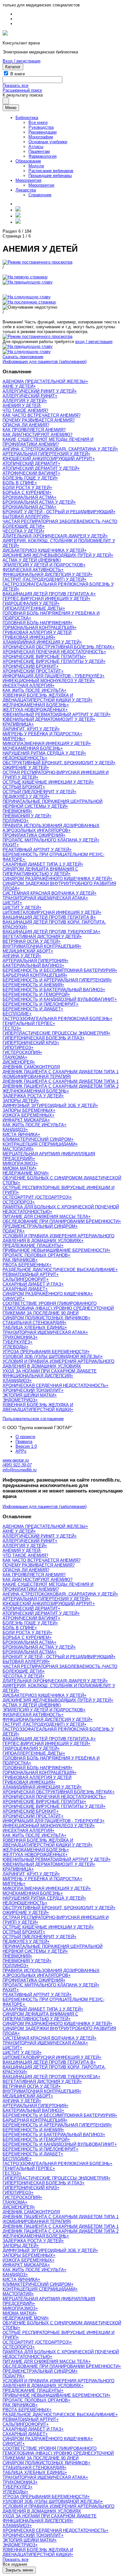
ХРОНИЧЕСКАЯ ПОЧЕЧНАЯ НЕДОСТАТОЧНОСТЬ (53, 652)
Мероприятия (28, 180)
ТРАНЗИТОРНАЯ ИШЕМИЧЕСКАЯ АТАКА (44, 898)
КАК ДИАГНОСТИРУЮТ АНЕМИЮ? (37, 435)
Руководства (41, 127)
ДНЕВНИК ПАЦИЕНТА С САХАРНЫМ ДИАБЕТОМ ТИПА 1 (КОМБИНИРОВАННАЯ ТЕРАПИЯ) (61, 1074)
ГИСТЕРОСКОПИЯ (21, 1052)
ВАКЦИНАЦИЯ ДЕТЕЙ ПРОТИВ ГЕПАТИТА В (48, 917)
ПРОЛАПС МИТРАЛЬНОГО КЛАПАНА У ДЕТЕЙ (50, 840)
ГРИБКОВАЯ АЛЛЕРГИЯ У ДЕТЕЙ (37, 632)
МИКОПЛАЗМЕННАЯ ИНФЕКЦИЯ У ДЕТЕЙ (46, 744)
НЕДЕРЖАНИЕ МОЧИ (25, 1173)
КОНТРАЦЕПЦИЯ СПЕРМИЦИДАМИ (39, 1144)
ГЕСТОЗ (11, 1028)
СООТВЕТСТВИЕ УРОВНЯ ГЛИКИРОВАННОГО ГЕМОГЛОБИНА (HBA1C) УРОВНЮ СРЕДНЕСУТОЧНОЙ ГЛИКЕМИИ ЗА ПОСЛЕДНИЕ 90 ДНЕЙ (58, 1308)
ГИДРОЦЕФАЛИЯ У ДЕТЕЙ (30, 604)
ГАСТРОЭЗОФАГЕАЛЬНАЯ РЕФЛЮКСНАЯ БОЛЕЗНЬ (56, 1019)
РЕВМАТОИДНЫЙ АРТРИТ (29, 1274)
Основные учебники (48, 142)
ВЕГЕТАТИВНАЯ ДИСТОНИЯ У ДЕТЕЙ (41, 937)
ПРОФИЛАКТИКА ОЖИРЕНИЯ (33, 835)
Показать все (16, 85)
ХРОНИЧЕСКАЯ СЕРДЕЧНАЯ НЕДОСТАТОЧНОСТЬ (54, 1386)
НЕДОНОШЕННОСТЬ (24, 758)
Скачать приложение (23, 357)
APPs (21, 1451)
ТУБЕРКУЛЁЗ (16, 1342)
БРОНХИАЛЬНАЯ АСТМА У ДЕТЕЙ (38, 502)
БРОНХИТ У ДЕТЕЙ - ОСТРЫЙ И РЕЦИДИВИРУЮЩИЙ (58, 512)
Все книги (38, 122)
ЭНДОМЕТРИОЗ (19, 1400)
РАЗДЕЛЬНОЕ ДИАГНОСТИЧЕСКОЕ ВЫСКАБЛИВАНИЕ (59, 1270)
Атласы (36, 147)
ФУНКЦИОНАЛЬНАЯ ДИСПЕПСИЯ (37, 1376)
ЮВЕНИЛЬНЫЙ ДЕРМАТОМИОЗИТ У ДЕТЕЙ (48, 719)
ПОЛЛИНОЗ (14, 821)
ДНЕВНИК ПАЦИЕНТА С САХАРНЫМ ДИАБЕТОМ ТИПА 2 (61, 1086)
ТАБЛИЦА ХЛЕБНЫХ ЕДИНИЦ (34, 1328)
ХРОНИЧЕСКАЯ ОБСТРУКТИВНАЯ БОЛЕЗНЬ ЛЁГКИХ (57, 647)
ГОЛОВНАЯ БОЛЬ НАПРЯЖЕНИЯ (36, 623)
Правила (24, 1441)
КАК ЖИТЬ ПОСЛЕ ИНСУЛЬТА (33, 690)
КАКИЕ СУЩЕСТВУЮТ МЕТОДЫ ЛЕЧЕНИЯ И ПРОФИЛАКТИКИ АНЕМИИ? (48, 442)
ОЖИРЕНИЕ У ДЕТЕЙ (25, 768)
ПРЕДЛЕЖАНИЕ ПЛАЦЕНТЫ (32, 1246)
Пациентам (39, 151)
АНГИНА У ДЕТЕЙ (21, 956)
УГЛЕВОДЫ (14, 1347)
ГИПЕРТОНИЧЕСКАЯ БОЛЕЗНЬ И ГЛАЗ (42, 1038)
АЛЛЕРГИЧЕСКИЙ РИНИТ (29, 396)
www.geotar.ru (16, 1460)
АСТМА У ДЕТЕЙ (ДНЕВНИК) (32, 560)
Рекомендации (42, 132)
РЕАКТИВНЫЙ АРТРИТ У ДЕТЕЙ (36, 850)
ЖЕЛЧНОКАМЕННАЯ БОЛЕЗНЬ (35, 705)
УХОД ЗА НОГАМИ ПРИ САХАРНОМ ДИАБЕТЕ (50, 1371)
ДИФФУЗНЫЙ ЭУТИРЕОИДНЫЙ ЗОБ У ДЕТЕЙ (49, 1106)
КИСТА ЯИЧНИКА (20, 1135)
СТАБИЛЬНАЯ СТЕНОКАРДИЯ (33, 1323)
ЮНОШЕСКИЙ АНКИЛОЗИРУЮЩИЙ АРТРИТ (47, 459)
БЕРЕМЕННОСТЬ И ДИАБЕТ (32, 1009)
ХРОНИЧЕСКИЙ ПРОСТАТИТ (32, 671)
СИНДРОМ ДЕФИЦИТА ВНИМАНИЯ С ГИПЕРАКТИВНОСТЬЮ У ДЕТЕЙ (40, 871)
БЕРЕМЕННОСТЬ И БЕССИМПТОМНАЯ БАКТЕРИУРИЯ (59, 970)
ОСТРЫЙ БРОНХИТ (23, 787)
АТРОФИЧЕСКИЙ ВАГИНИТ (30, 473)
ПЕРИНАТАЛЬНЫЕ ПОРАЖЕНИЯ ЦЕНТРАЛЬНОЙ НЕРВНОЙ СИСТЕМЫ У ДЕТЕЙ (52, 804)
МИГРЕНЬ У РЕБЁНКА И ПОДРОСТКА (41, 734)
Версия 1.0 (26, 1446)
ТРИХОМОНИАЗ (19, 1337)
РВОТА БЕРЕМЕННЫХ (26, 1265)
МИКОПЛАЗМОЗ (19, 1163)
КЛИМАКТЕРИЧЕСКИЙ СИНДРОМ (37, 1139)
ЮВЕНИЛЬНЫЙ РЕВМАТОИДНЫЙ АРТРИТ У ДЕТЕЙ (55, 715)
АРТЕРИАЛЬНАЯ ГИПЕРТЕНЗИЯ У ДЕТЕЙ (45, 454)
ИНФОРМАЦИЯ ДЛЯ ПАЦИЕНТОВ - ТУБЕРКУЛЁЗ (52, 676)
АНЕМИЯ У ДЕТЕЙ (21, 406)
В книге (18, 74)
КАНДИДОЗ (14, 1130)
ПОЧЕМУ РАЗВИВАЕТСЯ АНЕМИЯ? (39, 420)
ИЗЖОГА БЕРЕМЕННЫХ (27, 1115)
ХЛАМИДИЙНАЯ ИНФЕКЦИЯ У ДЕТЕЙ (41, 642)
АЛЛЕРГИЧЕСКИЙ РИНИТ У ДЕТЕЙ (38, 391)
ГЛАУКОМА (14, 1057)
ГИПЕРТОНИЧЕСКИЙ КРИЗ (30, 1043)
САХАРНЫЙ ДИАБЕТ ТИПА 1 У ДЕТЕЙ (42, 864)
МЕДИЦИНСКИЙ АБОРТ (27, 951)
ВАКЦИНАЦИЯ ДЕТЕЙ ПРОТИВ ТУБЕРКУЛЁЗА (50, 932)
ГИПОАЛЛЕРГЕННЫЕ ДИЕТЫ (33, 608)
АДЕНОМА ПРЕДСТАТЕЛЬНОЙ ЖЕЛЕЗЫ (44, 381)
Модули (36, 166)
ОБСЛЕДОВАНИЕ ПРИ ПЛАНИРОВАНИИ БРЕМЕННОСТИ (61, 1221)
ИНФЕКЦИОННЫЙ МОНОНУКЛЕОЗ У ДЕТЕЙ (47, 681)
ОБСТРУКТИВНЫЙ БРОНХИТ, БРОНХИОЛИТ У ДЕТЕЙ (58, 763)
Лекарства (26, 190)
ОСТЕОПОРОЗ (17, 1202)
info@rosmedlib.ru (20, 1470)
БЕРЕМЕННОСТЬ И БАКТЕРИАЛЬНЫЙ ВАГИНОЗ (53, 990)
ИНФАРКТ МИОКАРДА (25, 1120)
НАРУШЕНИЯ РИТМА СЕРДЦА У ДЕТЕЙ (43, 753)
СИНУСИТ (12, 1299)
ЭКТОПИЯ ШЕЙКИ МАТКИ (28, 1395)
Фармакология (42, 156)
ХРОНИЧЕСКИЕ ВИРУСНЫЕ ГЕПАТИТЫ (43, 657)
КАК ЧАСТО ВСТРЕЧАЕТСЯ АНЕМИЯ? (42, 415)
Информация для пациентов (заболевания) (45, 362)
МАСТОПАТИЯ (17, 1149)
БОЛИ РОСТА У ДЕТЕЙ (26, 488)
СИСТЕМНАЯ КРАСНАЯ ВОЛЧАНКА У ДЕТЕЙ (48, 893)
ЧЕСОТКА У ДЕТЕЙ (22, 531)
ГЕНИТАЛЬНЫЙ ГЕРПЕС (28, 1023)
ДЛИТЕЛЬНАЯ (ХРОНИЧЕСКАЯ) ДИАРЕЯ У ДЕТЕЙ (54, 536)
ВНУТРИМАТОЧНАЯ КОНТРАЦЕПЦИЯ (41, 946)
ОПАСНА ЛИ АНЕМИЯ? (26, 425)
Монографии (41, 137)
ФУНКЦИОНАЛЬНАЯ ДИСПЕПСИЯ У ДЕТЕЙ (46, 575)
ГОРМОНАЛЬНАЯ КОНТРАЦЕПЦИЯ (38, 628)
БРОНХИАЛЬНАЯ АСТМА (28, 497)
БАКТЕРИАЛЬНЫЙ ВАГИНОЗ (32, 966)
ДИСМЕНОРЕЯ (18, 1062)
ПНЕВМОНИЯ (16, 811)
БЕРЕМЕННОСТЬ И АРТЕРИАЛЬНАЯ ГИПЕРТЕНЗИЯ (56, 980)
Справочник (40, 195)
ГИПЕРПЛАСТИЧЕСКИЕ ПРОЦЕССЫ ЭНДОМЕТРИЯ (55, 1033)
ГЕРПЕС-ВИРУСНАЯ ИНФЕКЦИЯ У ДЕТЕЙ (45, 599)
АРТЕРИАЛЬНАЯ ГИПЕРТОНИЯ (34, 961)
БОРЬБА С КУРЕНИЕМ (26, 493)
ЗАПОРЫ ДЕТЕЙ (20, 1101)
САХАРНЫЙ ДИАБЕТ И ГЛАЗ (32, 1284)
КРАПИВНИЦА (17, 724)
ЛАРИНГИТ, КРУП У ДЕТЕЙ (30, 729)
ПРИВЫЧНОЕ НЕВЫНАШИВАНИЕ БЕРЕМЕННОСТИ (55, 1250)
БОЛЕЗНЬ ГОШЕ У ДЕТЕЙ (29, 478)
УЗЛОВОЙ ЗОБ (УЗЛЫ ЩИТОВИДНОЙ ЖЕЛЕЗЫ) (52, 1357)
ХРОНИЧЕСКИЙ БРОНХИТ (29, 666)
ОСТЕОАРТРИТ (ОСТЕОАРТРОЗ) (36, 1197)
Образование (28, 161)
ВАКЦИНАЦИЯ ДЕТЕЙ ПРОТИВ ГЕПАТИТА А (48, 594)
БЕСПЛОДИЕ (16, 1014)
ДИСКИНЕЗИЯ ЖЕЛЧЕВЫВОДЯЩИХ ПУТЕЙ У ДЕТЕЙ (57, 555)
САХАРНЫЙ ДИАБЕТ (24, 1289)
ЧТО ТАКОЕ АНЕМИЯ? (25, 410)
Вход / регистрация (21, 61)
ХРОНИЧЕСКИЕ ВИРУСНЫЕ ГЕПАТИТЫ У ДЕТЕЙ (53, 661)
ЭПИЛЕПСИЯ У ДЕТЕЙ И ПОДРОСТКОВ (43, 565)
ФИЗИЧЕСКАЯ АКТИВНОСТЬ (32, 570)
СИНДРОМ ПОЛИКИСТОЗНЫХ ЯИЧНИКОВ (45, 1318)
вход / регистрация (94, 342)
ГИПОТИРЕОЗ (17, 1048)
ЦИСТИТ (11, 903)
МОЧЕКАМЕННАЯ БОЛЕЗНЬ (31, 748)
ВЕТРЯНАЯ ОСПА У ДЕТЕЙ (30, 941)
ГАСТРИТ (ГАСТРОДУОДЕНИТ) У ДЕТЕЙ (43, 579)
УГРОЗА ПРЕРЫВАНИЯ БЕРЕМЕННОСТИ (45, 1352)
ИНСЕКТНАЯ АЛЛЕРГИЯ (27, 686)
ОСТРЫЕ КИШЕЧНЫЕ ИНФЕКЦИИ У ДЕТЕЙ (47, 782)
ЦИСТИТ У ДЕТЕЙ (21, 908)
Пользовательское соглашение (33, 1419)
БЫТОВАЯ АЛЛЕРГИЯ (25, 517)
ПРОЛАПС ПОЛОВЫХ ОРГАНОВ (35, 1255)
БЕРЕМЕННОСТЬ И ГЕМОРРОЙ (35, 995)
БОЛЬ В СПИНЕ (19, 483)
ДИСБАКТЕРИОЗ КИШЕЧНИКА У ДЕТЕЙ (43, 550)
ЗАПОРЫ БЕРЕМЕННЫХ (28, 1110)
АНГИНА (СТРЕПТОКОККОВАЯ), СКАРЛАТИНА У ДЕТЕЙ (59, 449)
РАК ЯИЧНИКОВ (19, 1260)
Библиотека (27, 118)
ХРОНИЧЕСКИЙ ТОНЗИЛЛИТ (32, 1390)
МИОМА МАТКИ (18, 1168)
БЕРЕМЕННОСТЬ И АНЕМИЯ (32, 985)
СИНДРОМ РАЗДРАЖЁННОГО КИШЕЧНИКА (47, 1294)
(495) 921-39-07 (17, 1465)
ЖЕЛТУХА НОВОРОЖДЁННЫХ (34, 710)
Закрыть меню (19, 2570)
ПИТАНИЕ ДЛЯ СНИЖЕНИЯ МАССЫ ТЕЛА (45, 1217)
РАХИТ (10, 845)
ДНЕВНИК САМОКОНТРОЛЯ (31, 1067)
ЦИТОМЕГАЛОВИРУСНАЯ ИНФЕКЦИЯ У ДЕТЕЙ (51, 912)
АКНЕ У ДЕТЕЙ (18, 386)
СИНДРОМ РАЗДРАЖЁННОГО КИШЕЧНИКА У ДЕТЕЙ (56, 879)
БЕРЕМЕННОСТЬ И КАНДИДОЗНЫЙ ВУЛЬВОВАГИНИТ (58, 999)
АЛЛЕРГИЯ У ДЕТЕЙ (24, 401)
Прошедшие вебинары (50, 176)
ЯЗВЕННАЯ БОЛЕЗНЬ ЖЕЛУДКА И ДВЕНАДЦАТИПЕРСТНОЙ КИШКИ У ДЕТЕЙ (46, 698)
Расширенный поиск (22, 90)
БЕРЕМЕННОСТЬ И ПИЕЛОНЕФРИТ (39, 1004)
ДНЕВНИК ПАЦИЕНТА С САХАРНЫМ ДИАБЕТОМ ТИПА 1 (61, 1081)
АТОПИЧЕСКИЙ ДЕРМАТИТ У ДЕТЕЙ (40, 468)
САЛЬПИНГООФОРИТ (24, 1279)
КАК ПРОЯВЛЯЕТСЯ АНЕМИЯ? (34, 430)
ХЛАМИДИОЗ (16, 1381)
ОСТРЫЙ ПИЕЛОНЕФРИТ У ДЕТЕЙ (38, 792)
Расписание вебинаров (51, 171)
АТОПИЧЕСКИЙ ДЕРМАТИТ (30, 464)
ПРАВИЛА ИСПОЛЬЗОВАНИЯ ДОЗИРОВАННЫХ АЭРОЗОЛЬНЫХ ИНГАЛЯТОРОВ (51, 828)
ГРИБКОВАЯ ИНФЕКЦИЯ (28, 637)
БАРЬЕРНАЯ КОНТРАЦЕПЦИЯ (34, 975)
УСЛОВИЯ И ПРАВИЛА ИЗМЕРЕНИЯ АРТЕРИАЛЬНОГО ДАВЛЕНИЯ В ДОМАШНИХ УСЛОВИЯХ (58, 1238)
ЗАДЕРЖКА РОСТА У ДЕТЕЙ (32, 1096)
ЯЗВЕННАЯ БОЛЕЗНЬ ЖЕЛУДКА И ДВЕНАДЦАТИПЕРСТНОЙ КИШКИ (38, 1407)
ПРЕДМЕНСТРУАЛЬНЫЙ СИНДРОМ (39, 1226)
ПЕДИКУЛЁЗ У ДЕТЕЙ (25, 797)
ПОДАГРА (12, 1231)
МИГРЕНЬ (13, 739)
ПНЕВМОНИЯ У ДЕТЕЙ (26, 816)
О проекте (25, 1437)
